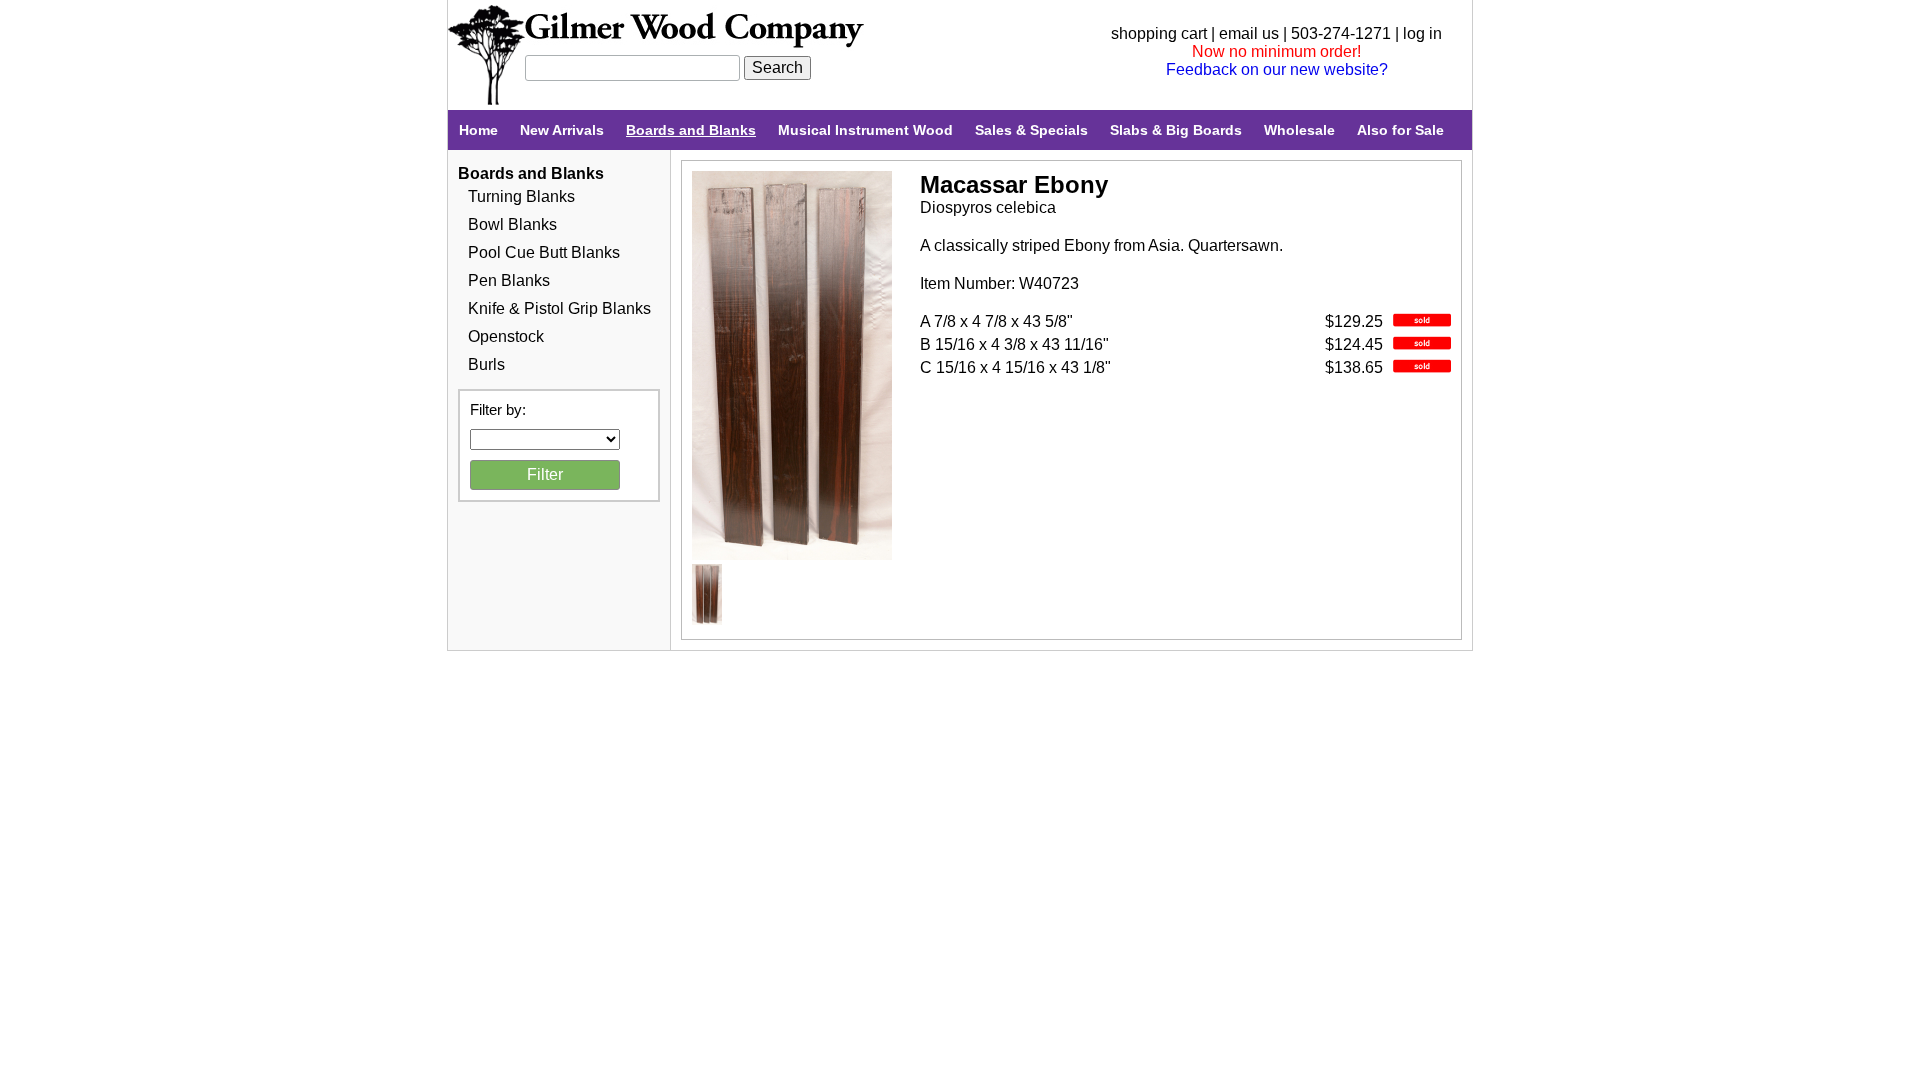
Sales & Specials (1031, 130)
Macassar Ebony (1014, 184)
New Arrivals (562, 130)
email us (1249, 33)
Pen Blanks (509, 280)
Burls (486, 364)
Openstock (506, 336)
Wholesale (1299, 130)
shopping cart (1159, 33)
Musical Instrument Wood (865, 130)
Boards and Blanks (691, 130)
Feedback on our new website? (1277, 69)
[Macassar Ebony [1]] (792, 554)
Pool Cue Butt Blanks (544, 252)
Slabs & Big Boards (1176, 130)
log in (1422, 33)
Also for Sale (1400, 130)
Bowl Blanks (512, 224)
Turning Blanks (521, 196)
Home (478, 130)
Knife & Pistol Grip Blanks (559, 308)
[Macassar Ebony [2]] (707, 619)
